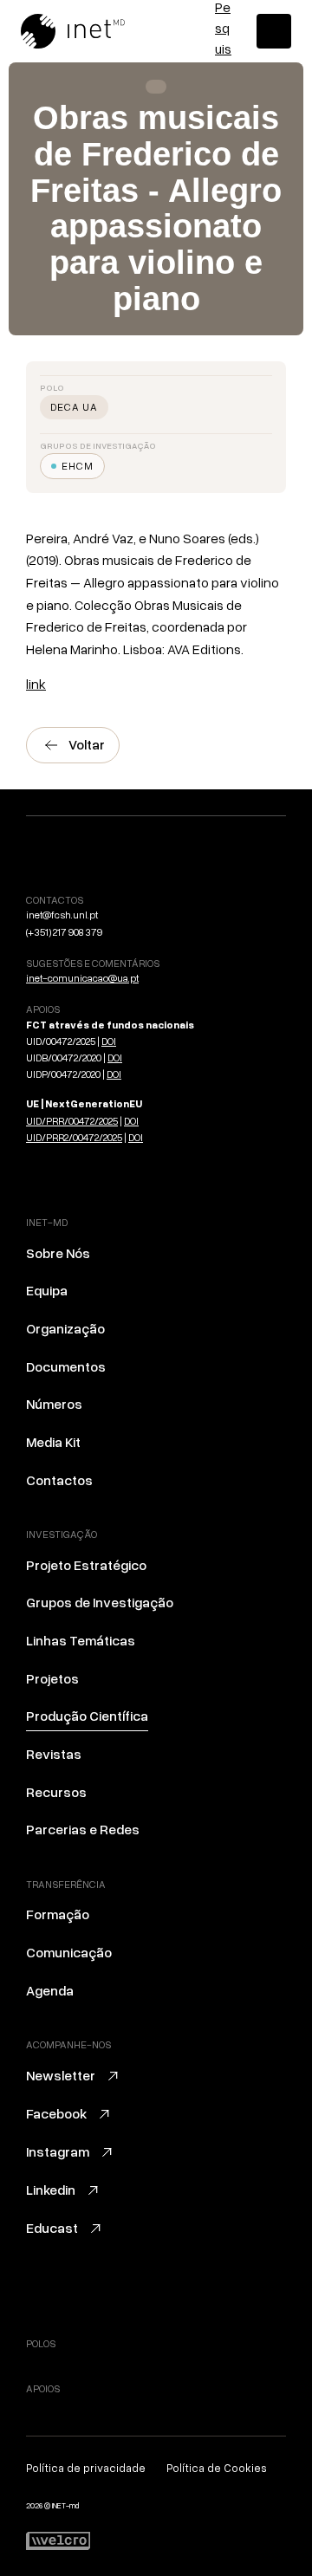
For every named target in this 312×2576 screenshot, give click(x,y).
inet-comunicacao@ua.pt (82, 978)
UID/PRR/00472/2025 (72, 1121)
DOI (109, 1041)
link (36, 684)
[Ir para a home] (94, 31)
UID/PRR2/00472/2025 (74, 1137)
